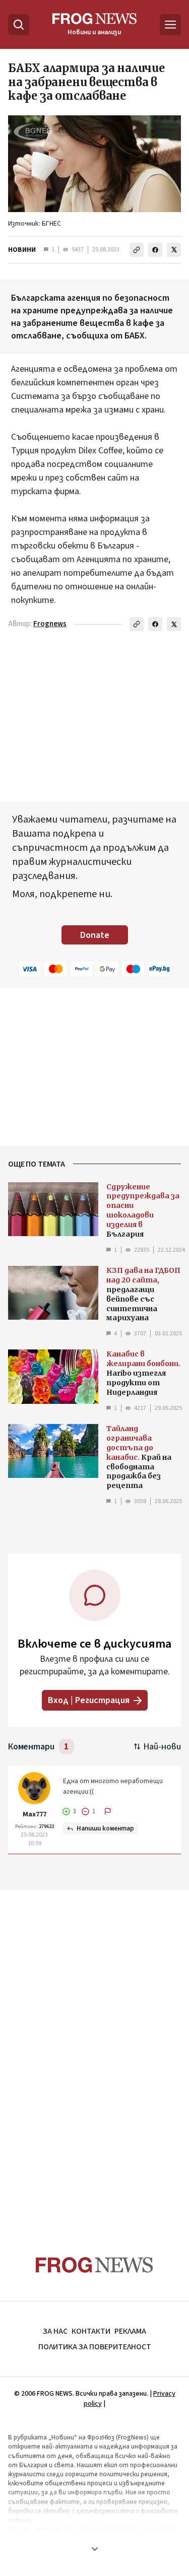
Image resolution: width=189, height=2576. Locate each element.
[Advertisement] (95, 2054)
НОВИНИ (22, 250)
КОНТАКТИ (91, 2331)
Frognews (50, 624)
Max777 (35, 1814)
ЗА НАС (55, 2331)
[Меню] (170, 25)
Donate (95, 935)
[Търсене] (19, 25)
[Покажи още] (94, 2549)
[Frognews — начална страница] (94, 2265)
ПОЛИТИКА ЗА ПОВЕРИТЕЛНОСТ (95, 2347)
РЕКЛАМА (130, 2331)
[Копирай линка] (137, 250)
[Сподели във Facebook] (155, 250)
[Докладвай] (108, 1811)
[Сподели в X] (174, 250)
